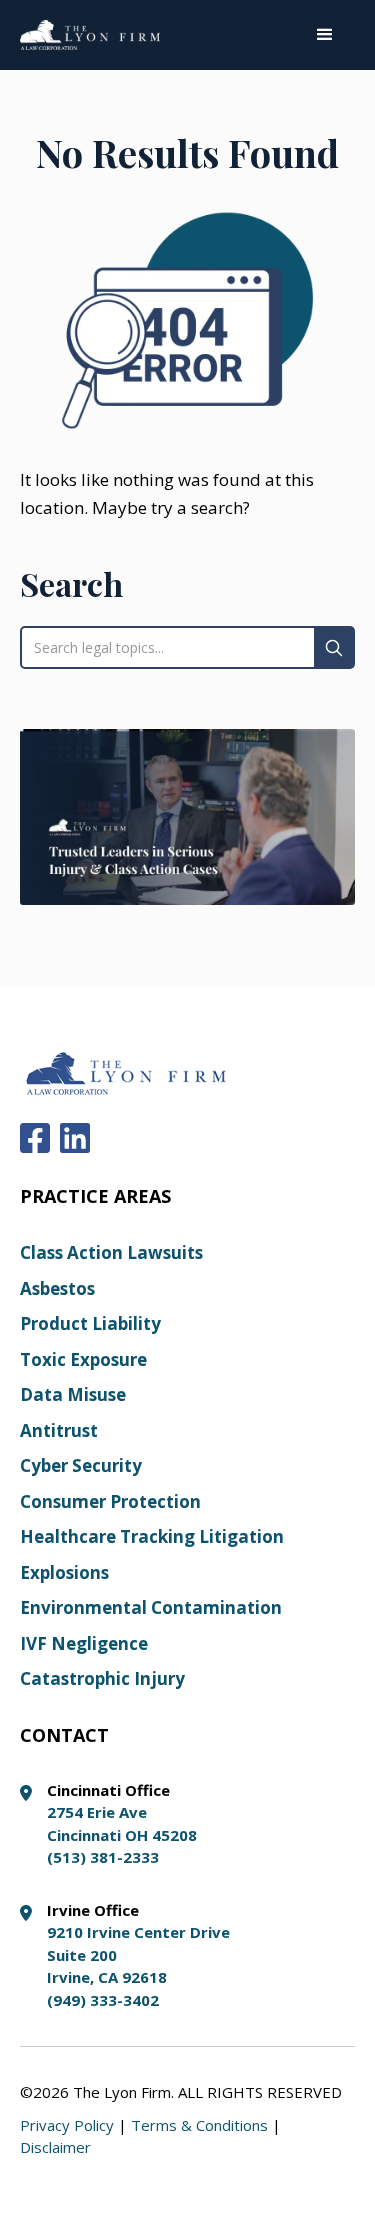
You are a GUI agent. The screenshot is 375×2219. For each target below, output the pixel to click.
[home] (90, 35)
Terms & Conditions (199, 2125)
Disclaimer (55, 2147)
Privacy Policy (67, 2125)
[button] (325, 35)
